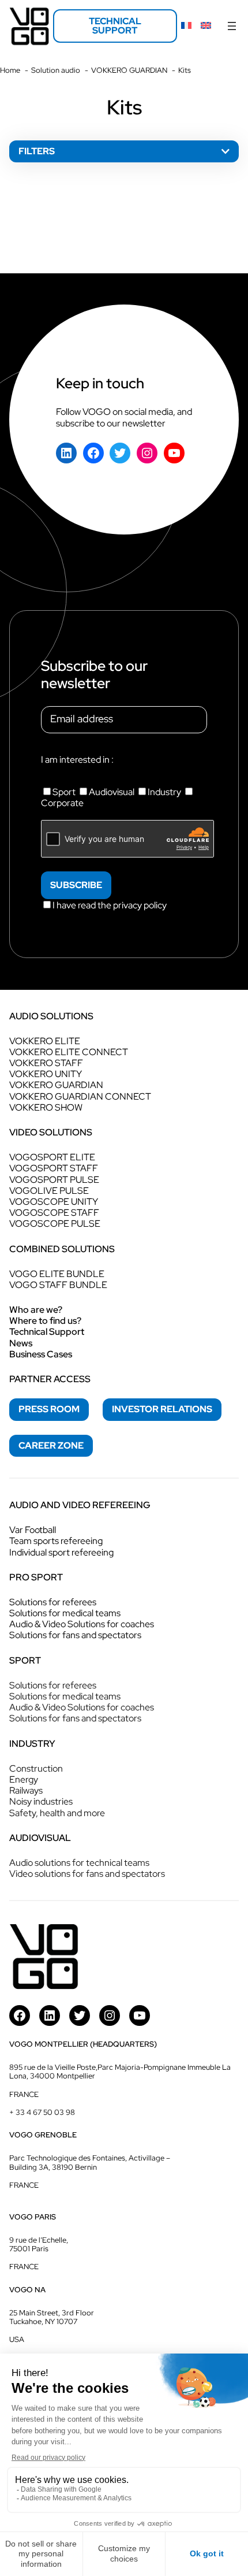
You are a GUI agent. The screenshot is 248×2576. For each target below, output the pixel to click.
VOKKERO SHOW (46, 1107)
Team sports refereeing (56, 1541)
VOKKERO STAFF (46, 1063)
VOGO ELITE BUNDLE (57, 1274)
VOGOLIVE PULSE (49, 1191)
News (21, 1343)
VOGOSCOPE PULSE (55, 1224)
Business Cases (41, 1354)
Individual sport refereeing (61, 1552)
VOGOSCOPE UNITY (54, 1202)
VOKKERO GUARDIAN (56, 1085)
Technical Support (47, 1332)
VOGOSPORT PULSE (54, 1180)
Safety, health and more (57, 1813)
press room (49, 1409)
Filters (37, 151)
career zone (51, 1445)
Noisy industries (41, 1801)
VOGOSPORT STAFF (54, 1168)
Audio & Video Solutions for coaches (82, 1624)
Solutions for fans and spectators (75, 1635)
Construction (36, 1768)
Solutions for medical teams (65, 1613)
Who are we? (36, 1310)
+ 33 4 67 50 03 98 (42, 2112)
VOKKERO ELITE (45, 1041)
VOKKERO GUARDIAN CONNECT (80, 1096)
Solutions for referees (53, 1602)
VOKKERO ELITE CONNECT (69, 1052)
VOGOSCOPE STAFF (54, 1213)
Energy (24, 1779)
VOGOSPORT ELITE (52, 1157)
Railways (26, 1790)
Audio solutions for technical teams (79, 1863)
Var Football (33, 1530)
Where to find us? (45, 1321)
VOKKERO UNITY (46, 1074)
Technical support (115, 26)
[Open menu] (232, 26)
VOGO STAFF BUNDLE (58, 1285)
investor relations (162, 1409)
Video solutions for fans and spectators (87, 1874)
